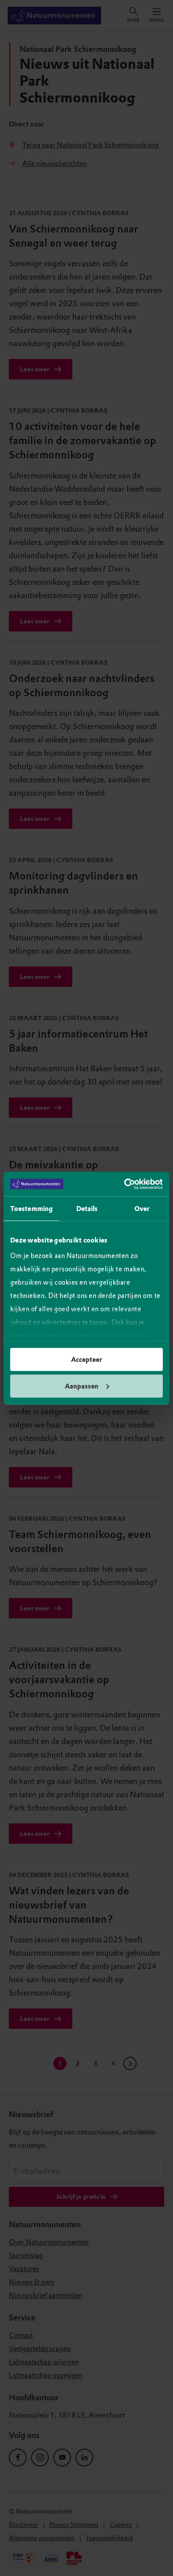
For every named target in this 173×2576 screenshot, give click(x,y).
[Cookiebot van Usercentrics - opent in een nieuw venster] (124, 1184)
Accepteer (86, 1360)
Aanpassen (82, 1386)
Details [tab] (87, 1209)
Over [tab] (142, 1209)
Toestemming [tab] (31, 1209)
